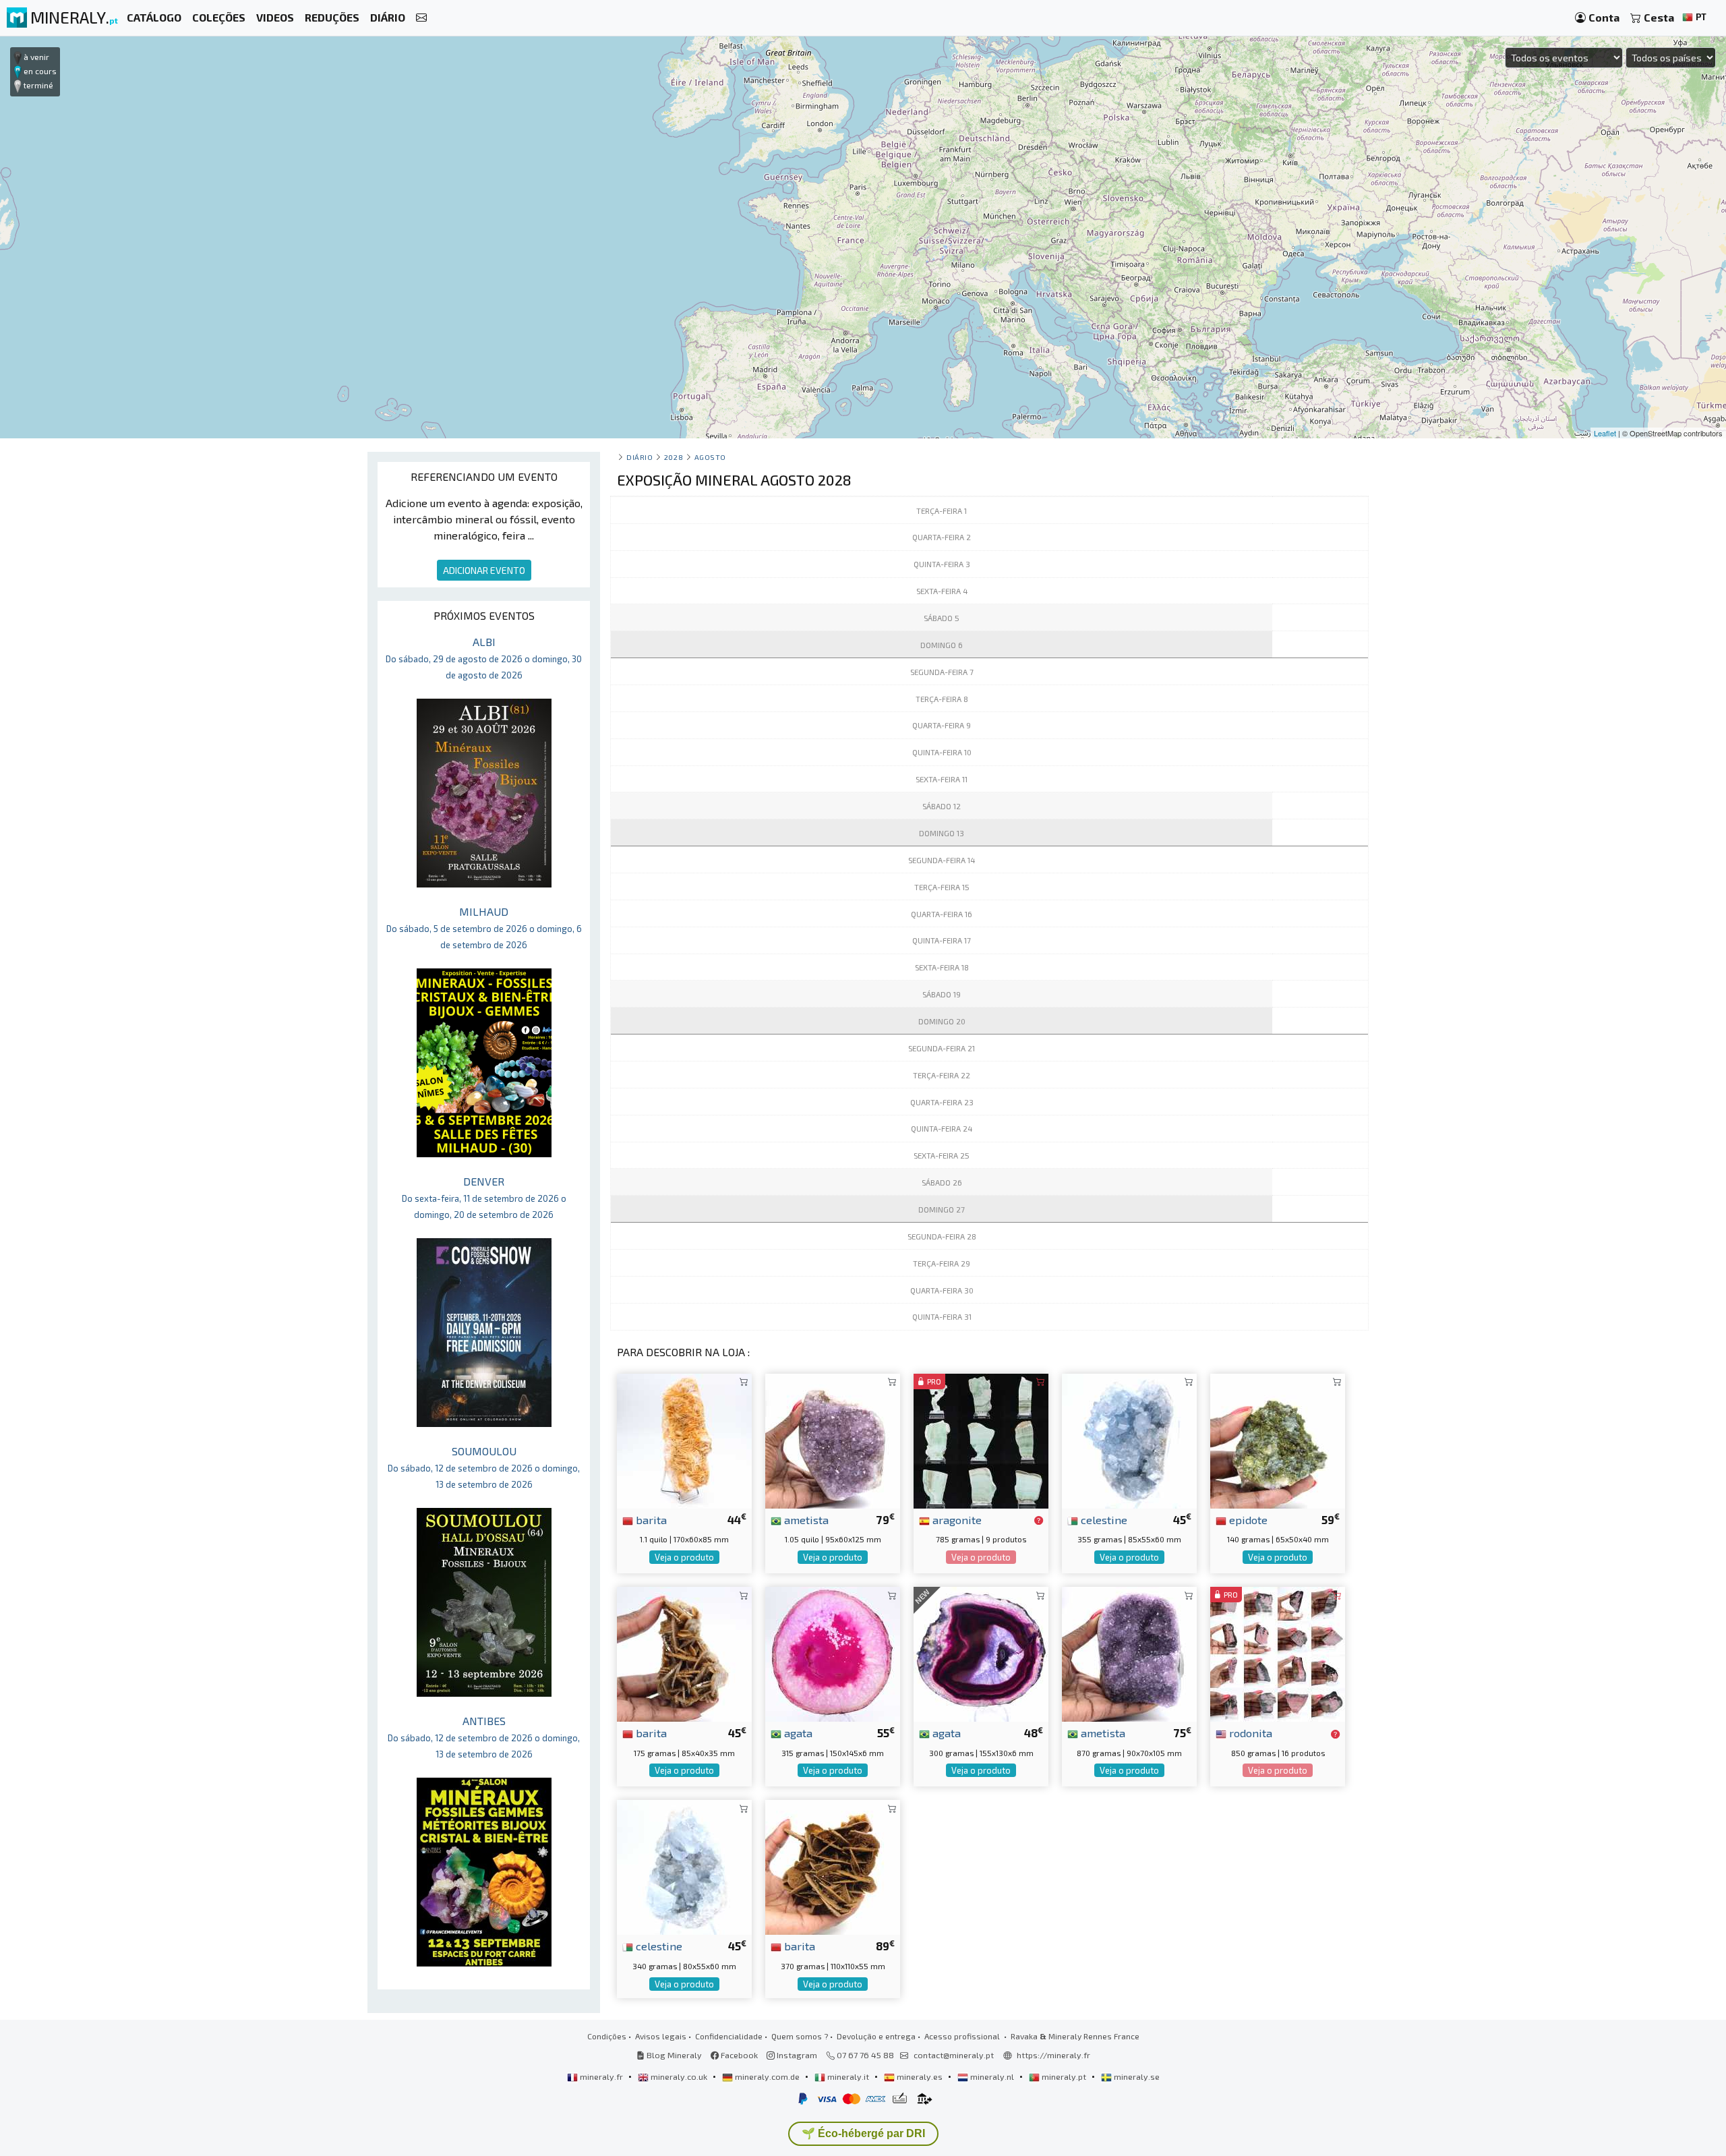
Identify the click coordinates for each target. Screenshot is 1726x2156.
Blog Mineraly (673, 2055)
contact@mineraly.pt (954, 2055)
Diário (639, 457)
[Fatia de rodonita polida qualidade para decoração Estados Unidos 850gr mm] (1278, 1653)
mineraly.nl (992, 2076)
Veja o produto (684, 1557)
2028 (674, 457)
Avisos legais (661, 2036)
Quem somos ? (800, 2036)
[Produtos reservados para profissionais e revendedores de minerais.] (1039, 1521)
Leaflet (1605, 433)
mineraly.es (920, 2076)
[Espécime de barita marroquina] (833, 1866)
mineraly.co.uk (679, 2076)
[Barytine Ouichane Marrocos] (684, 1653)
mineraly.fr (601, 2076)
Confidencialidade (729, 2036)
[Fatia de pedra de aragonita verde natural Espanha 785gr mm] (981, 1439)
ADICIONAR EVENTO (484, 570)
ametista (805, 1519)
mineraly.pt (1064, 2076)
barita (650, 1519)
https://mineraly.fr (1053, 2055)
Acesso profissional (963, 2036)
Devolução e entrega (876, 2036)
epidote (1247, 1519)
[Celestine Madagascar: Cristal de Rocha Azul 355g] (1129, 1439)
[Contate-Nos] (421, 18)
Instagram (796, 2055)
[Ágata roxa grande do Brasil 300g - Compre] (981, 1653)
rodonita (1249, 1732)
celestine (1103, 1519)
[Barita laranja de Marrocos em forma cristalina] (684, 1439)
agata (797, 1732)
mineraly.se (1136, 2076)
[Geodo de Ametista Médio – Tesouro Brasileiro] (1129, 1653)
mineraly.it (848, 2076)
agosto (710, 457)
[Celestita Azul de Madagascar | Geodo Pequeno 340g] (684, 1866)
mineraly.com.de (767, 2076)
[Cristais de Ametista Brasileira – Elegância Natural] (833, 1439)
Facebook (738, 2055)
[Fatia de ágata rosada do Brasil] (833, 1653)
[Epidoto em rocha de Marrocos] (1278, 1439)
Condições (607, 2036)
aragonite (956, 1519)
